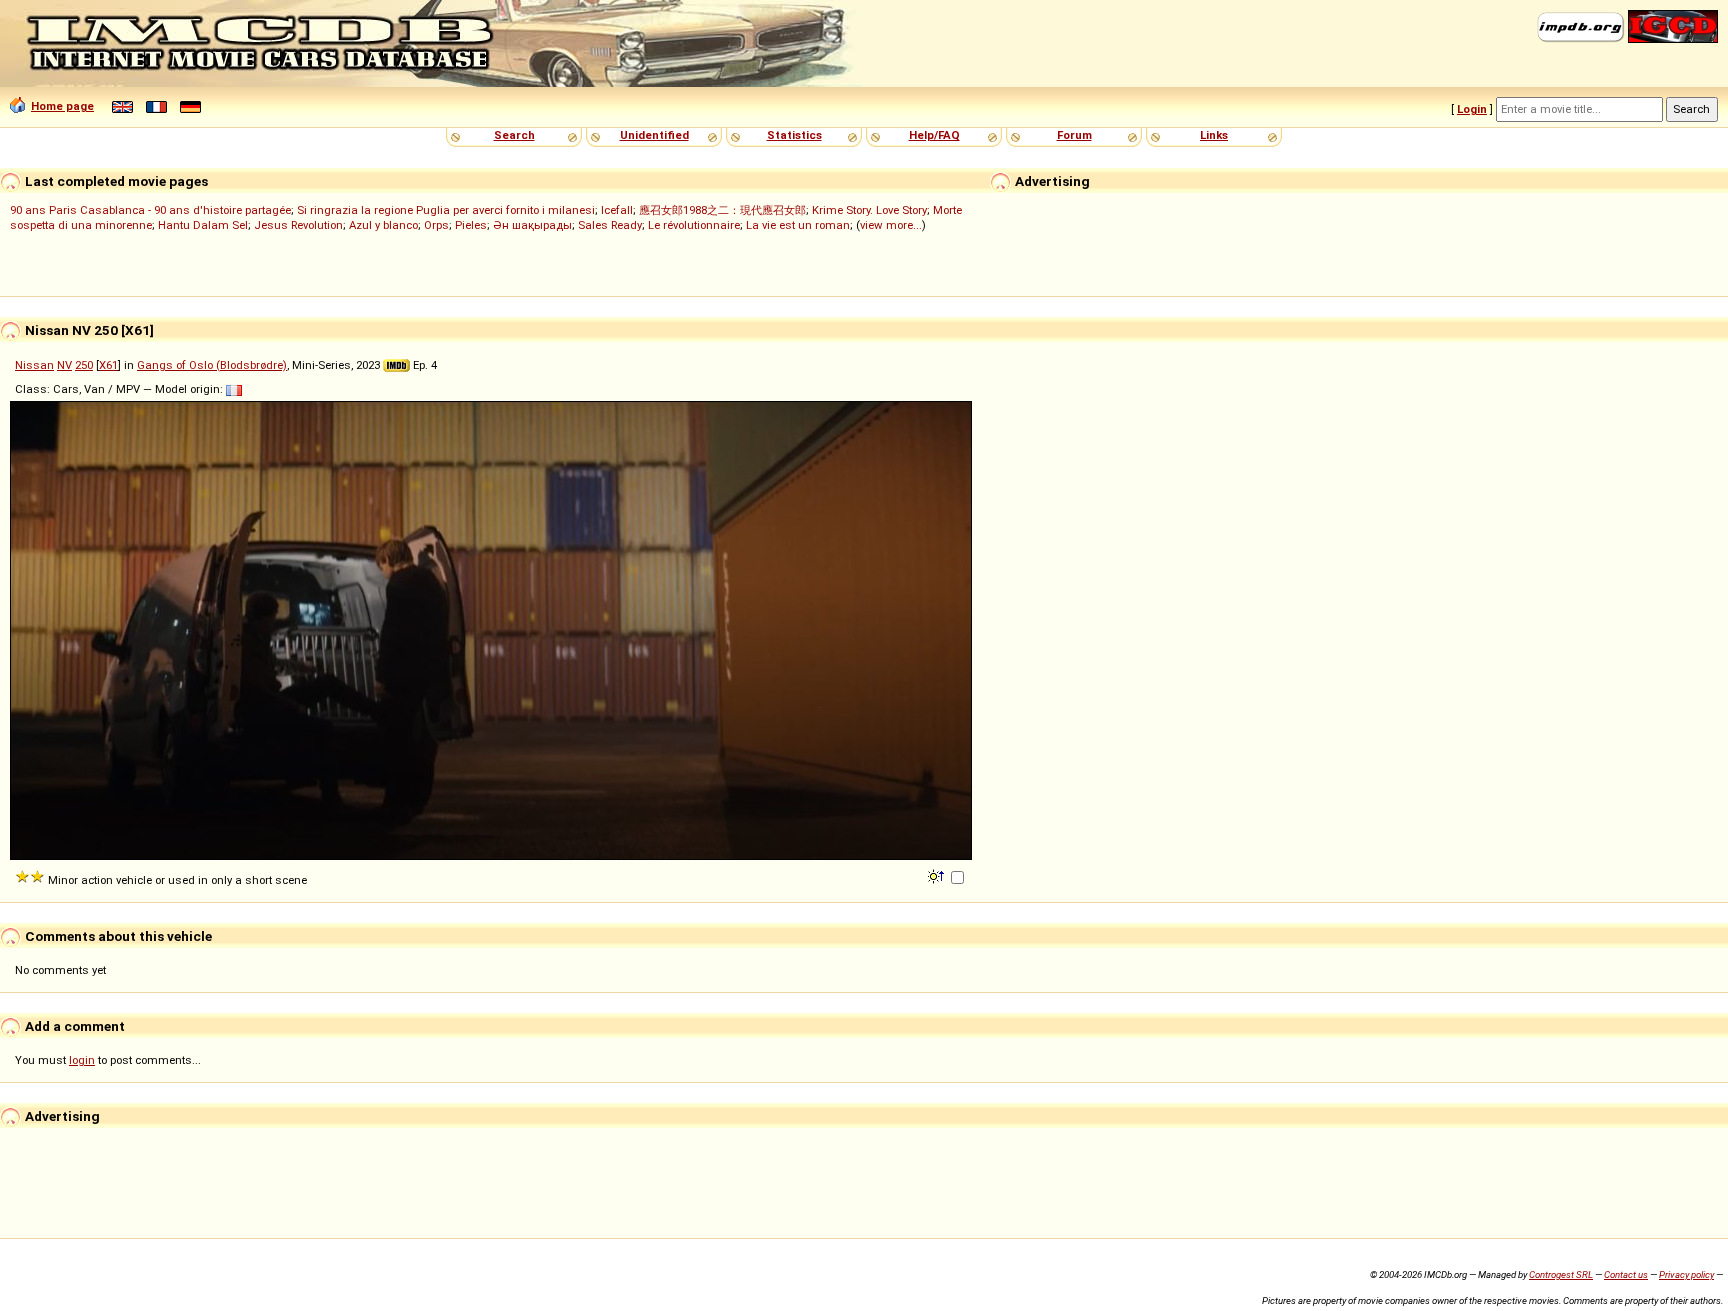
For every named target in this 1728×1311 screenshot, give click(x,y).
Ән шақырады (532, 225)
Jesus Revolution (298, 225)
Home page (62, 106)
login (82, 1060)
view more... (891, 225)
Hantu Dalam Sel (203, 225)
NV (64, 365)
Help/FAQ (934, 135)
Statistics (794, 135)
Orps (436, 225)
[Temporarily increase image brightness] (937, 875)
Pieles (471, 225)
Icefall (617, 210)
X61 (108, 365)
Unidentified (654, 135)
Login (1472, 109)
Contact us (1626, 1274)
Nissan (34, 365)
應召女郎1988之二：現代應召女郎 (722, 210)
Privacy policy (1686, 1274)
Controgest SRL (1561, 1274)
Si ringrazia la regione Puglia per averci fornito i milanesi (446, 210)
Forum (1074, 135)
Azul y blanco (383, 225)
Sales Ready (610, 225)
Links (1214, 135)
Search (514, 135)
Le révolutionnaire (694, 225)
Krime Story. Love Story (869, 210)
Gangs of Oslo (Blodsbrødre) (212, 365)
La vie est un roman (798, 225)
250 (84, 365)
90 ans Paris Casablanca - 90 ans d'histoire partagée (150, 210)
